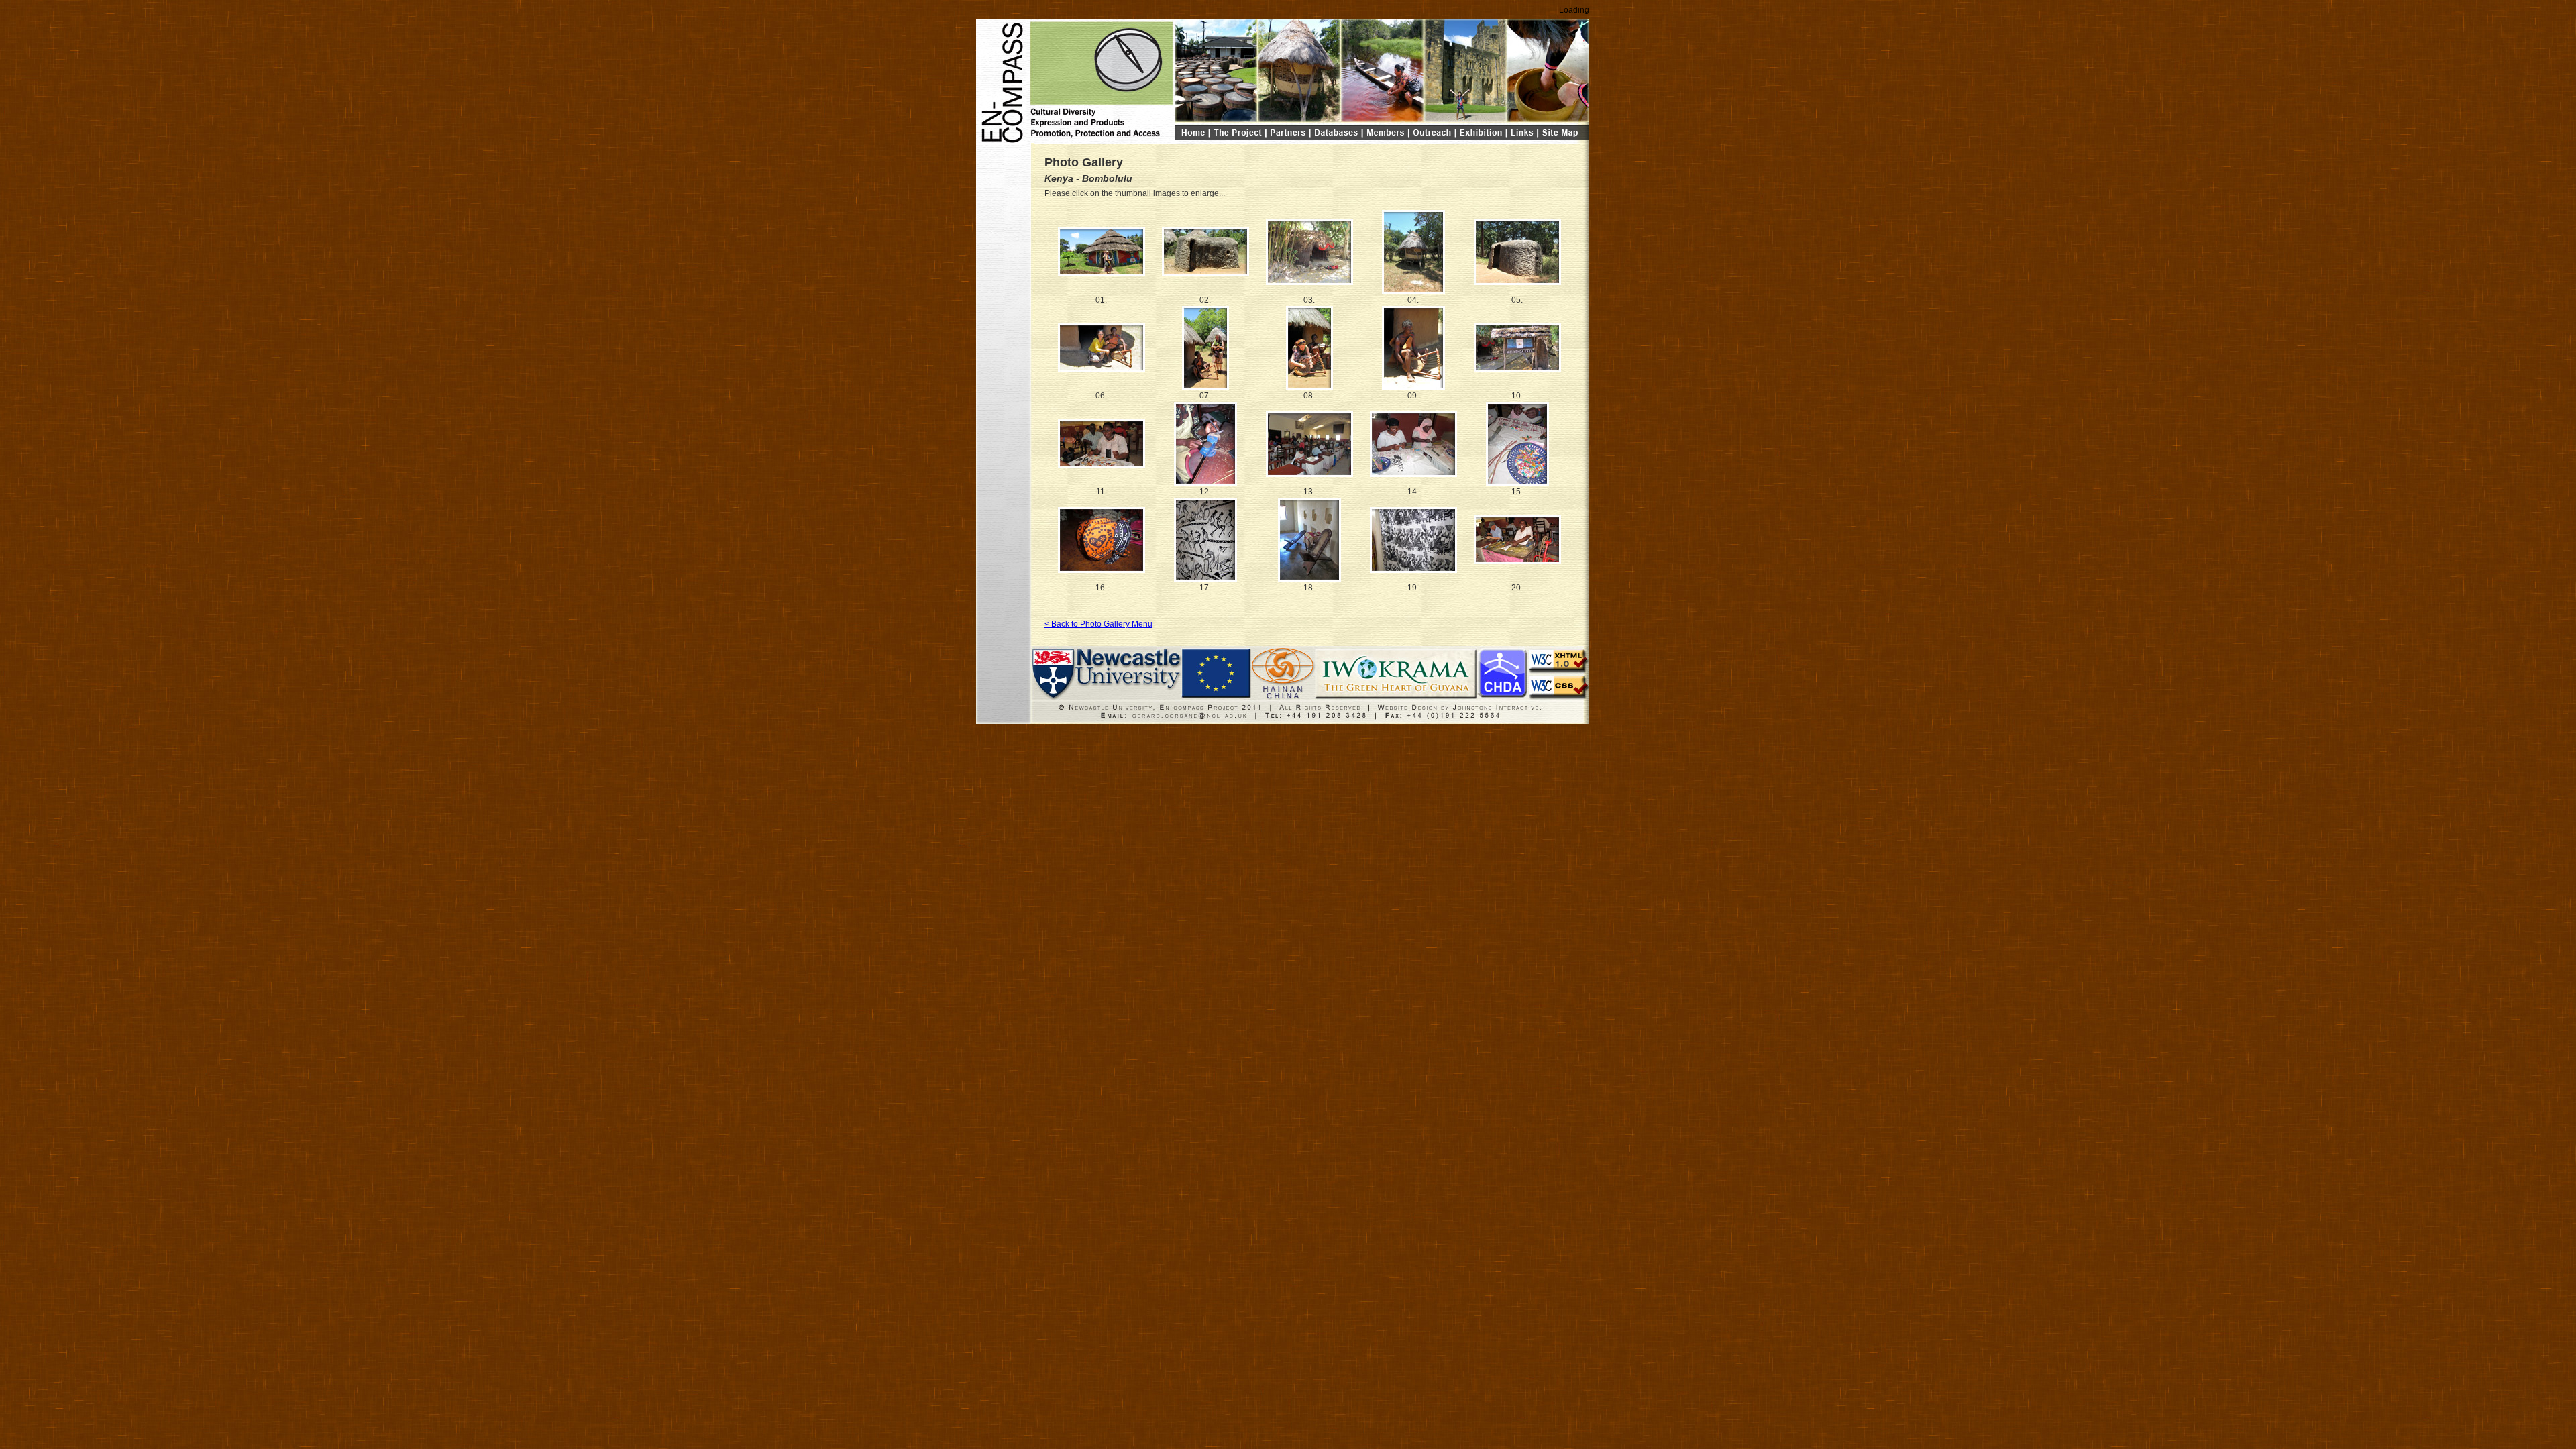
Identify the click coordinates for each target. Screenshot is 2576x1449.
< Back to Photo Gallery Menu (1098, 624)
